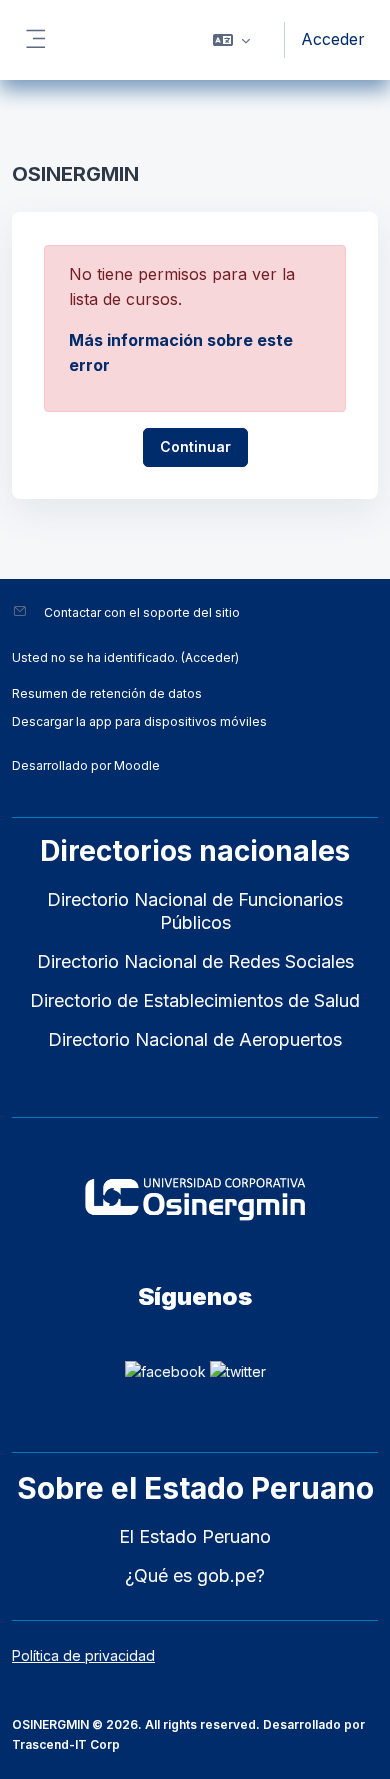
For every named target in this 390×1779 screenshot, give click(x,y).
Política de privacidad (83, 1655)
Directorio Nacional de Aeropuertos (195, 1039)
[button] (231, 40)
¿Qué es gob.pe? (195, 1575)
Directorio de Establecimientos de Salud (195, 1000)
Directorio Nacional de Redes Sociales (195, 961)
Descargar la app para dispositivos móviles (139, 721)
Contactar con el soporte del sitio (142, 612)
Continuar (195, 446)
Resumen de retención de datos (107, 693)
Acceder (333, 39)
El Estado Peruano (195, 1536)
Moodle (137, 765)
